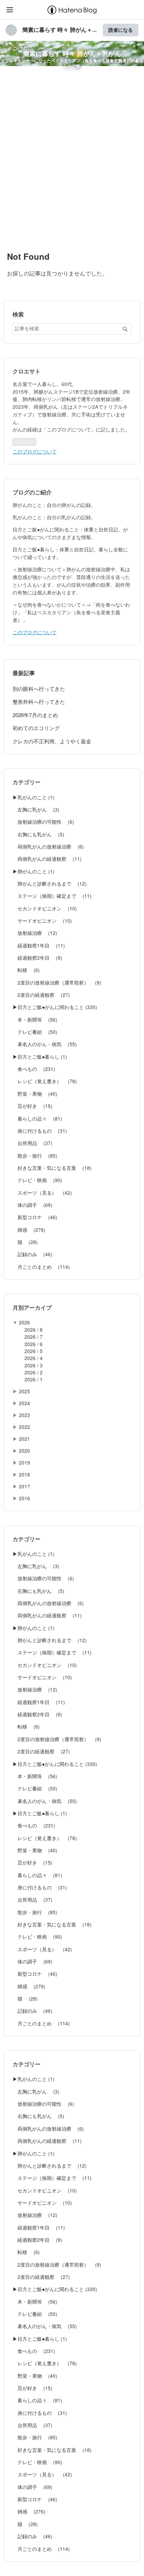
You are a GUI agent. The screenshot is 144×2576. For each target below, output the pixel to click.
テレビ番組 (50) (35, 1032)
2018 (24, 1474)
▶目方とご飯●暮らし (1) (40, 1057)
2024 (24, 1403)
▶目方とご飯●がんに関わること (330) (55, 1007)
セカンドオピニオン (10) (45, 908)
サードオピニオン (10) (42, 921)
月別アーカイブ (32, 1307)
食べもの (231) (34, 1069)
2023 (24, 1415)
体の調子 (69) (33, 1205)
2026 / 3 (34, 1365)
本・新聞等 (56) (35, 1019)
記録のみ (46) (33, 1254)
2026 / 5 (34, 1351)
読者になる (121, 30)
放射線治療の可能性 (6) (43, 822)
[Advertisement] (72, 158)
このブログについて (35, 451)
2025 (24, 1391)
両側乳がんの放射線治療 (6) (48, 846)
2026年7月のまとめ (35, 715)
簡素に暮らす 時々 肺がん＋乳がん (72, 53)
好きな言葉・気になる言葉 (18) (52, 1168)
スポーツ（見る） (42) (42, 1193)
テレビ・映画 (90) (37, 1180)
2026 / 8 (34, 1330)
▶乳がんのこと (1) (34, 797)
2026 (24, 1322)
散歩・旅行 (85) (35, 1155)
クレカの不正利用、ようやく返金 (52, 741)
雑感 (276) (29, 1230)
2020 (24, 1451)
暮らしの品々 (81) (37, 1118)
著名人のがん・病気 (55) (45, 1044)
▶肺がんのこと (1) (34, 871)
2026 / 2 (34, 1372)
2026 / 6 (34, 1344)
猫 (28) (25, 1242)
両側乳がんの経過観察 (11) (47, 859)
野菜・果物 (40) (35, 1094)
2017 (24, 1486)
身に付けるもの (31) (40, 1131)
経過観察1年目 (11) (39, 945)
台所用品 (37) (33, 1143)
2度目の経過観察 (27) (41, 995)
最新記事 (24, 673)
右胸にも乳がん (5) (38, 834)
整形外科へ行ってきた (39, 702)
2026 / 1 (34, 1379)
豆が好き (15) (33, 1106)
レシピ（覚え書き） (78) (45, 1081)
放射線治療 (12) (35, 933)
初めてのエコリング (36, 728)
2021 (24, 1439)
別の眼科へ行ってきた (39, 689)
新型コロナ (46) (35, 1217)
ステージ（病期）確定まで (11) (52, 896)
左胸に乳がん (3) (36, 809)
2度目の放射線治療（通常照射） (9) (57, 982)
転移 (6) (26, 970)
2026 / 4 (34, 1358)
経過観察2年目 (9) (37, 958)
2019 (24, 1462)
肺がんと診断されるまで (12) (50, 883)
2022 (24, 1427)
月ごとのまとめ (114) (41, 1267)
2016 (24, 1498)
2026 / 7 (34, 1337)
